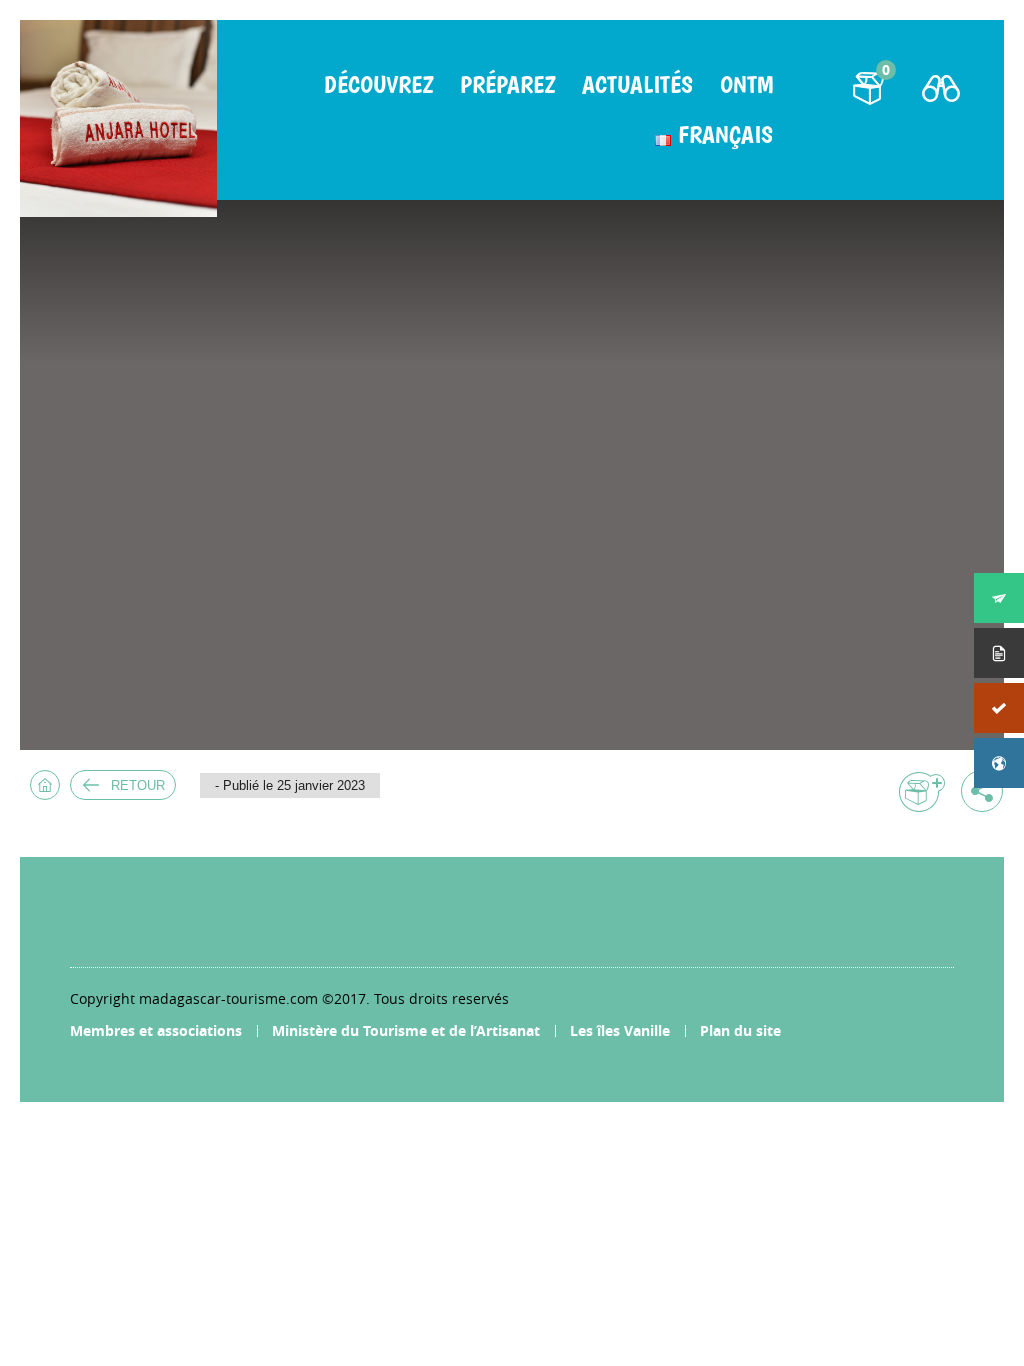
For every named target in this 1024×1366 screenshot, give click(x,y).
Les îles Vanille (620, 1030)
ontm (746, 85)
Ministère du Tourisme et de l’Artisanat (406, 1030)
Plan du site (740, 1030)
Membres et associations (156, 1030)
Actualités (637, 85)
